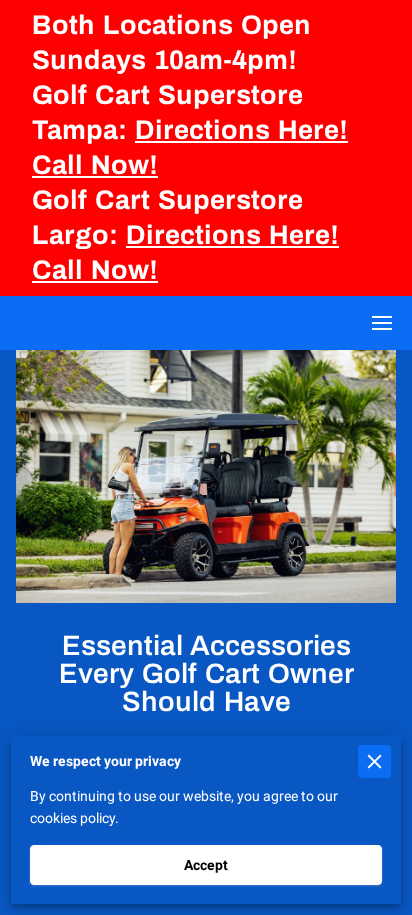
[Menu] (382, 323)
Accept (206, 865)
